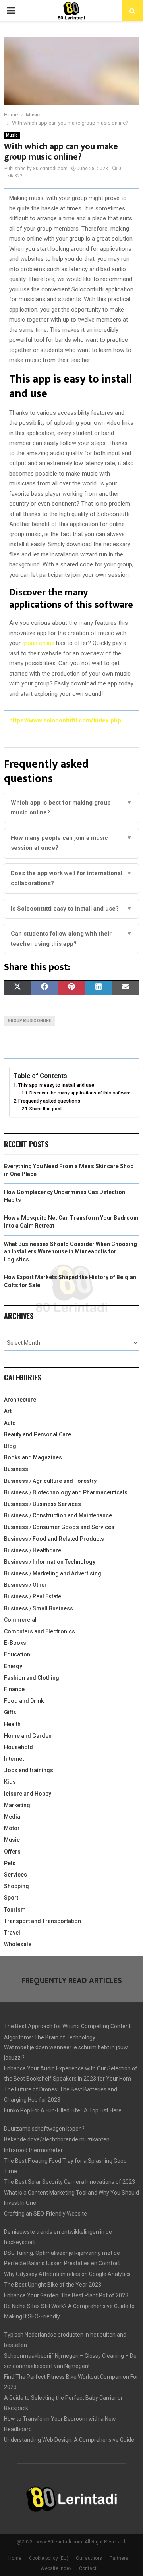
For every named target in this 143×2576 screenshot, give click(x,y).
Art (8, 1411)
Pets (10, 1863)
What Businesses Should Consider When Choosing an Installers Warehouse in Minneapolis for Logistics (71, 1252)
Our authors (89, 2558)
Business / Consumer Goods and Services (59, 1527)
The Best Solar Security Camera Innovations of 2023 (70, 2182)
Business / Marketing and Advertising (53, 1573)
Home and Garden (28, 1736)
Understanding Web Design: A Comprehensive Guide (69, 2440)
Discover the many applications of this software (80, 1093)
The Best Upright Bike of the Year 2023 (53, 2285)
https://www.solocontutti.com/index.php (65, 720)
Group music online (30, 1021)
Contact (88, 2568)
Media (12, 1817)
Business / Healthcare (33, 1550)
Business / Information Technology (50, 1562)
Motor (12, 1828)
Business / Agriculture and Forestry (50, 1481)
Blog (10, 1446)
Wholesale (18, 1944)
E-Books (15, 1643)
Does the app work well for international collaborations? (71, 878)
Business (16, 1469)
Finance (14, 1689)
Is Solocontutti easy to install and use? (71, 909)
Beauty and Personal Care (38, 1434)
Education (17, 1654)
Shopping (16, 1886)
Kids (10, 1782)
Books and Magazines (33, 1457)
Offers (12, 1852)
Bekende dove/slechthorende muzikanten (57, 2139)
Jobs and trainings (29, 1770)
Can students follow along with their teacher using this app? (71, 939)
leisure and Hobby (28, 1794)
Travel (12, 1933)
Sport (11, 1898)
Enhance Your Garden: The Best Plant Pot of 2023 (66, 2295)
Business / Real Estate (33, 1596)
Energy (13, 1666)
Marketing (17, 1805)
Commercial (20, 1620)
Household (18, 1747)
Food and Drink (24, 1701)
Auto (10, 1423)
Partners (119, 2558)
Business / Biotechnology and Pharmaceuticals (66, 1492)
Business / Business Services (43, 1504)
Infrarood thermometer (33, 2150)
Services (15, 1875)
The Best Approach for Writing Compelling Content (67, 2026)
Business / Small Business (39, 1608)
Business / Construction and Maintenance (58, 1515)
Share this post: (46, 1109)
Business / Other (25, 1585)
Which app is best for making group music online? (71, 808)
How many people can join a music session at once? (71, 843)
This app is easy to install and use (56, 1085)
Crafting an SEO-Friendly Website (45, 2214)
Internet (14, 1759)
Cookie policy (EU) (49, 2558)
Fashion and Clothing (32, 1678)
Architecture (20, 1400)
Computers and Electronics (40, 1631)
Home (15, 2558)
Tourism (15, 1910)
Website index (56, 2568)
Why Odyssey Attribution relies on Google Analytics (67, 2274)
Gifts (10, 1712)
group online (38, 643)
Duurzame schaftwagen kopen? (44, 2129)
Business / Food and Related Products (54, 1539)
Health (12, 1724)
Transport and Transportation (43, 1921)
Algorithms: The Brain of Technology (50, 2037)
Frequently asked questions (49, 1101)
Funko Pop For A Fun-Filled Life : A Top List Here (63, 2110)
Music (12, 135)
